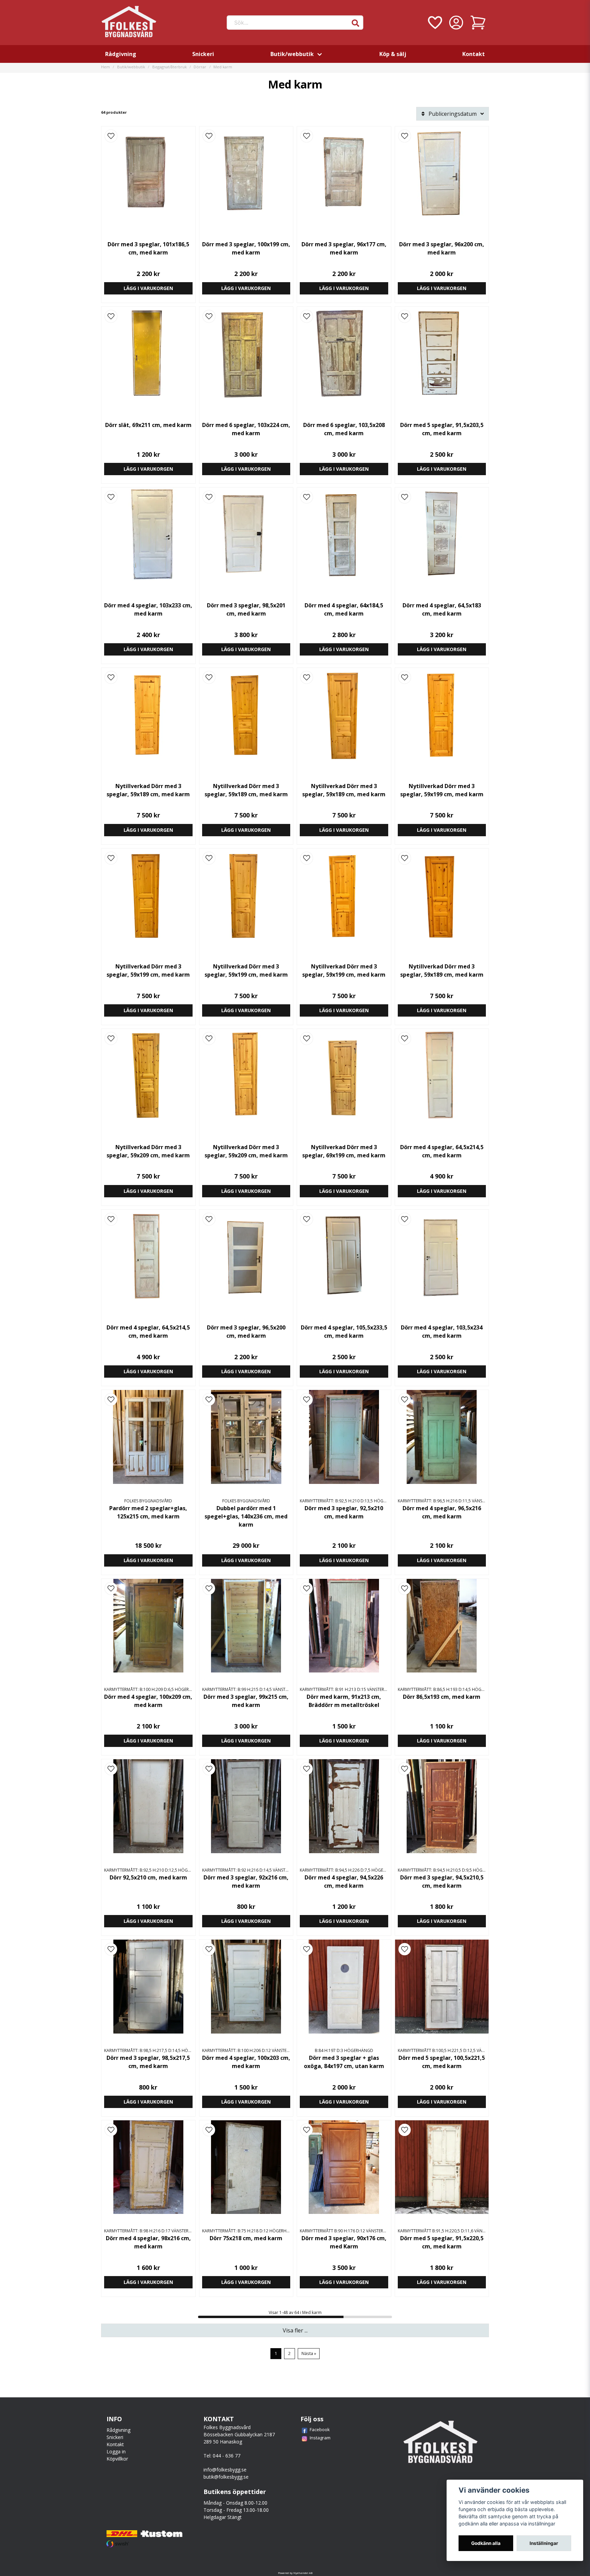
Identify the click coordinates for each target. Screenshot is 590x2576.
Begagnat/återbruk (170, 67)
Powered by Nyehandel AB (295, 2573)
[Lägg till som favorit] (434, 23)
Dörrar (200, 67)
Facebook (320, 2429)
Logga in (116, 2451)
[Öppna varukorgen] (478, 23)
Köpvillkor (117, 2459)
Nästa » (309, 2353)
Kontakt (474, 54)
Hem (106, 67)
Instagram (320, 2438)
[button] (355, 23)
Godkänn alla (486, 2543)
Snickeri (203, 54)
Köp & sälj (393, 54)
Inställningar (544, 2543)
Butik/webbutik (292, 54)
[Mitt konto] (456, 23)
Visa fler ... (295, 2330)
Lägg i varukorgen (148, 288)
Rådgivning (121, 54)
